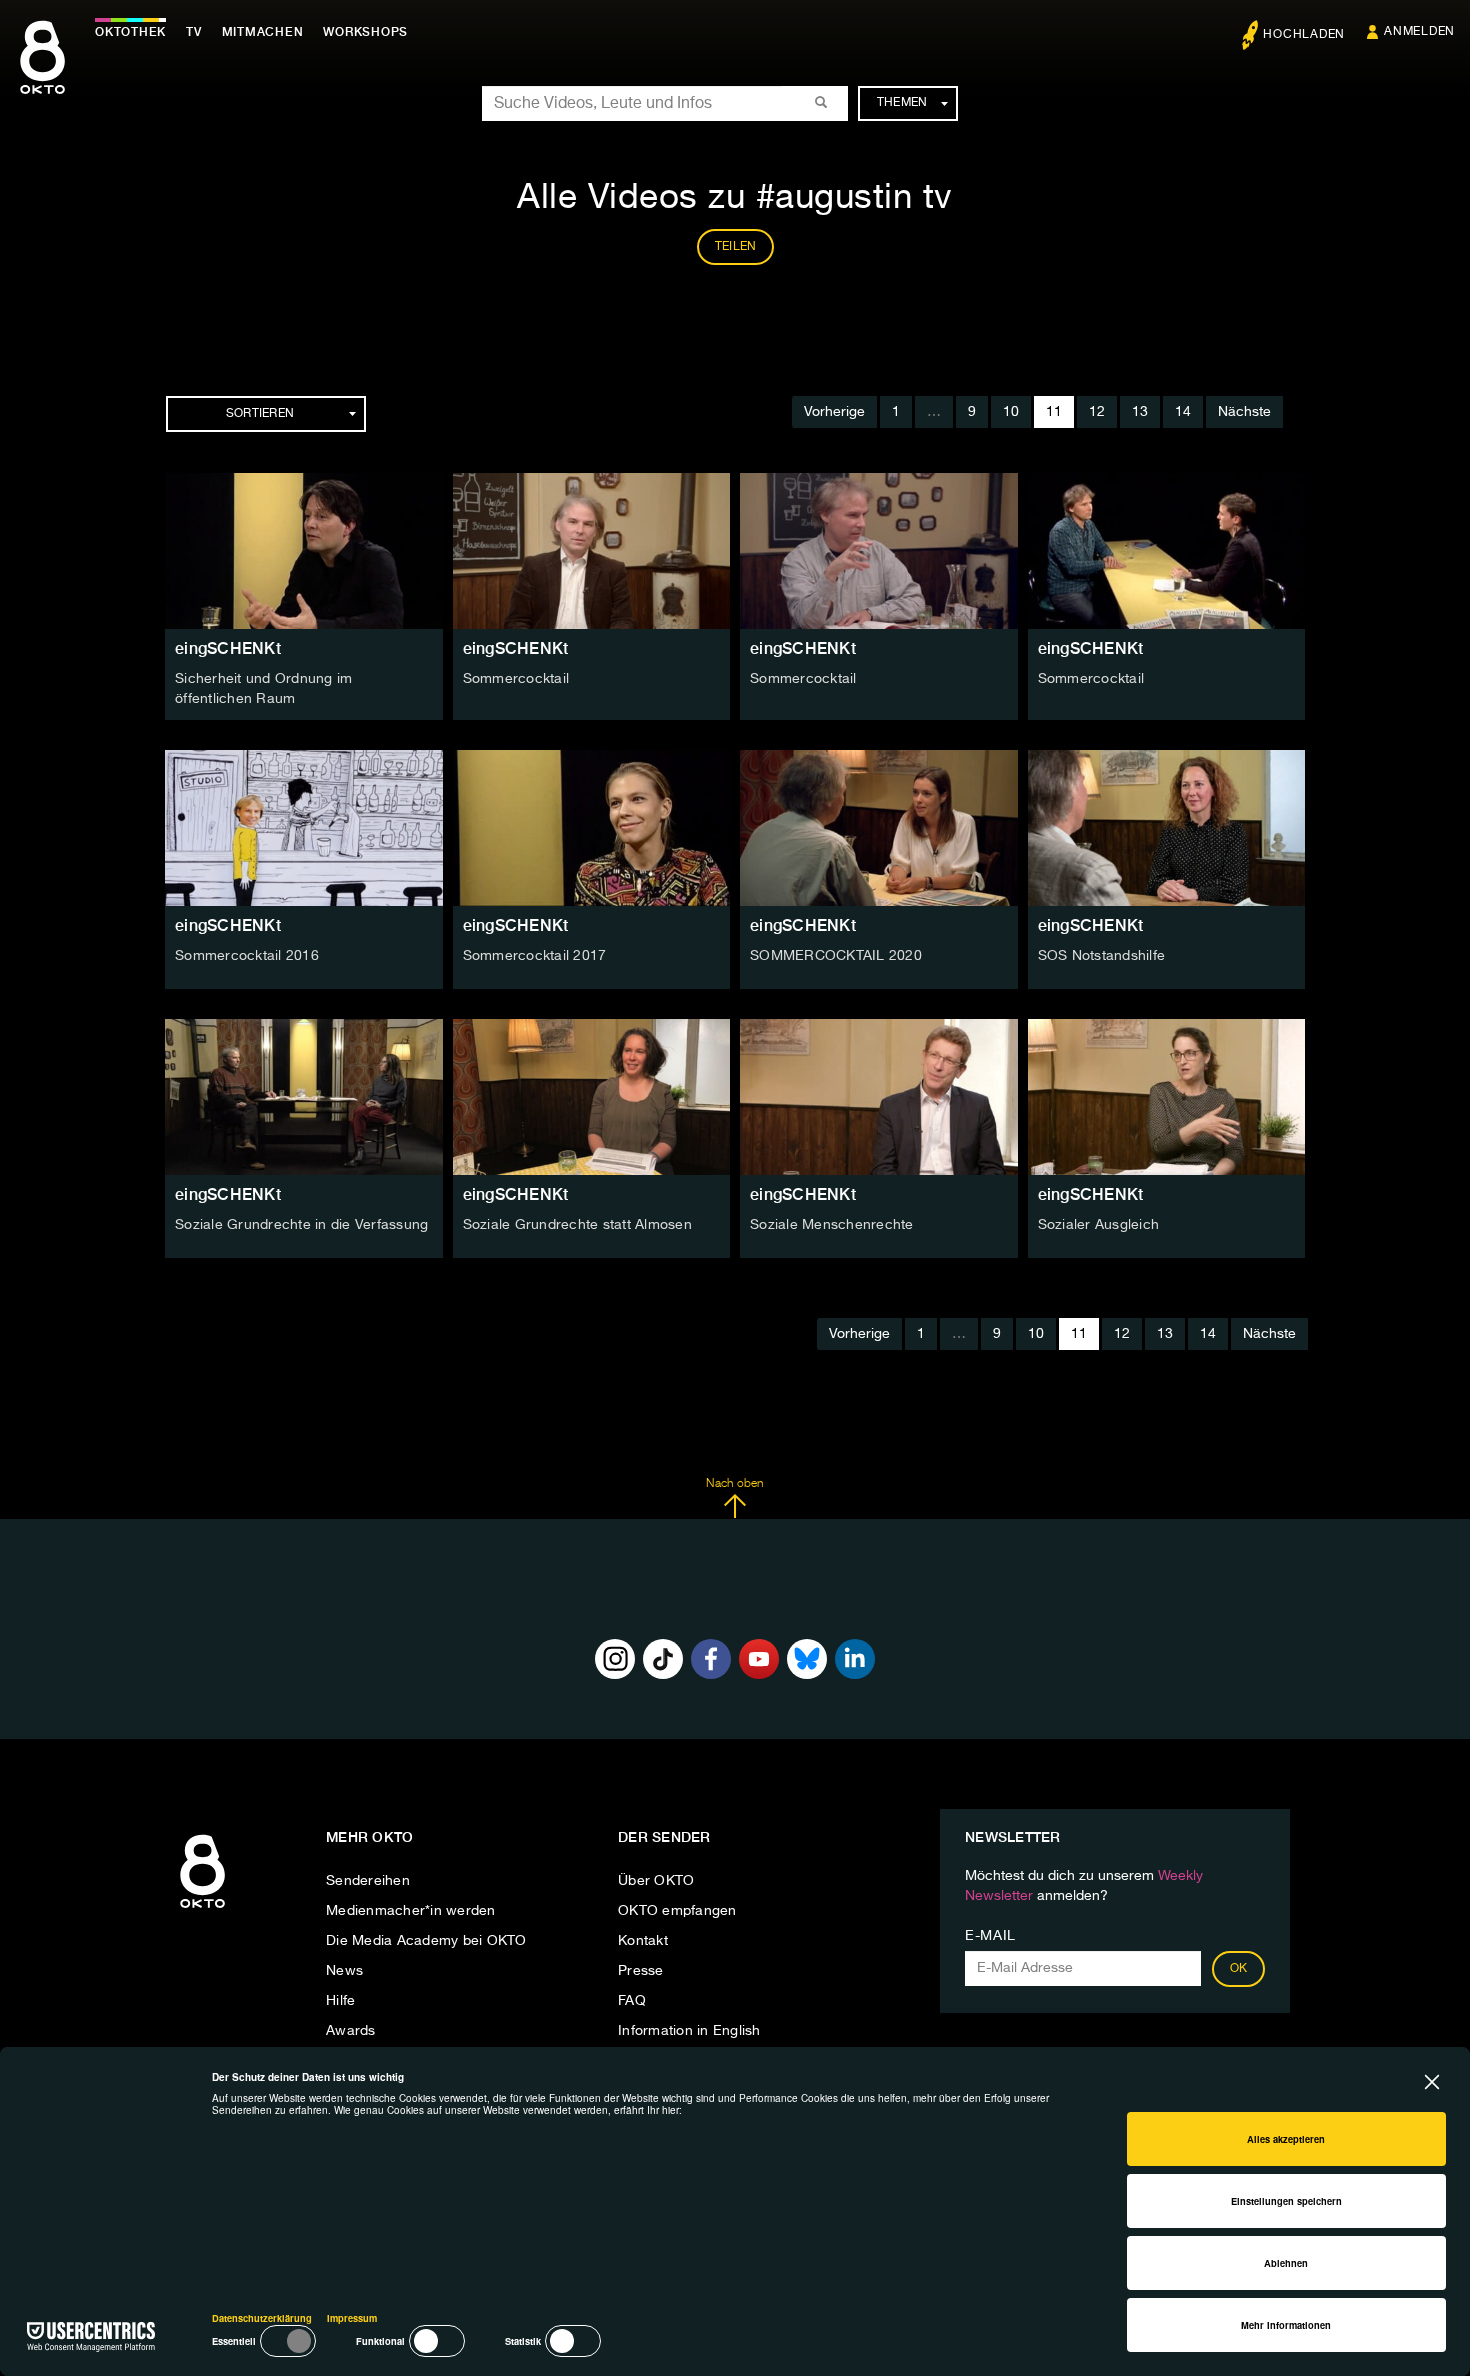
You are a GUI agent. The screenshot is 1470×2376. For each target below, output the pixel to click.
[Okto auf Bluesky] (807, 1659)
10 (1011, 412)
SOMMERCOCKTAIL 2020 (836, 956)
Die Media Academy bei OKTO (426, 1941)
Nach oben (734, 1484)
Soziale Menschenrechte (832, 1225)
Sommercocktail (516, 679)
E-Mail (990, 1936)
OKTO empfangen (677, 1911)
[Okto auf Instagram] (615, 1659)
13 (1140, 412)
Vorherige (834, 412)
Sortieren (260, 414)
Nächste (1244, 412)
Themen (902, 103)
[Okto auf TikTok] (663, 1659)
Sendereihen (368, 1881)
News (344, 1971)
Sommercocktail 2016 (247, 956)
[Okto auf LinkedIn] (855, 1659)
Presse (641, 1971)
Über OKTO (656, 1881)
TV (194, 32)
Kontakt (643, 1941)
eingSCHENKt (228, 648)
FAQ (632, 2001)
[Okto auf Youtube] (759, 1659)
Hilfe (340, 2001)
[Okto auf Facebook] (711, 1659)
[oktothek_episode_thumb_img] (304, 551)
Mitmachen (263, 32)
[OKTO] (42, 75)
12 (1097, 412)
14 (1183, 412)
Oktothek (130, 32)
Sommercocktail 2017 (535, 956)
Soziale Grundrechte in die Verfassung (301, 1225)
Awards (351, 2031)
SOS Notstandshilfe (1102, 956)
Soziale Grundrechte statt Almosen (577, 1225)
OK (1239, 1969)
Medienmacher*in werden (411, 1911)
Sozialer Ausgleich (1099, 1225)
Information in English (689, 2031)
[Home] (202, 1909)
